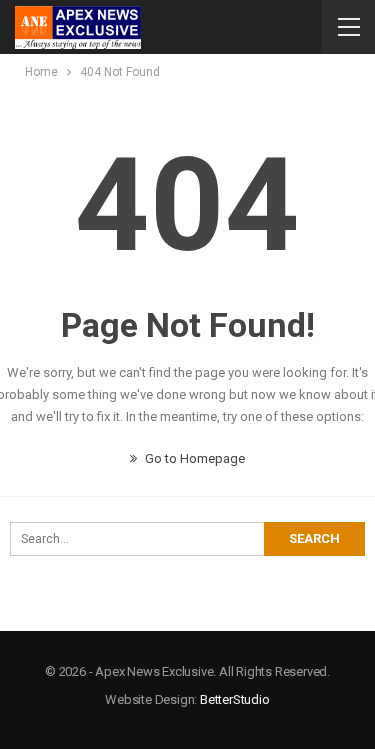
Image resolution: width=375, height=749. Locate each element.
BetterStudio (235, 699)
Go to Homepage (193, 458)
